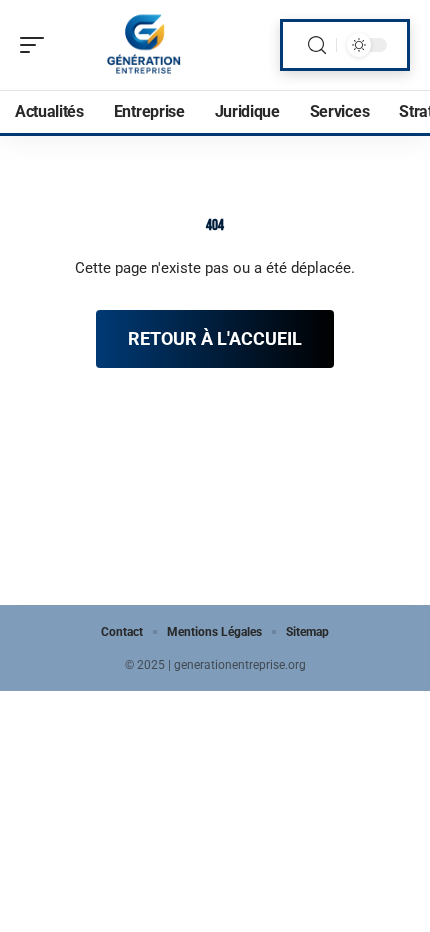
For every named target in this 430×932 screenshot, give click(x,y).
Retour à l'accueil (215, 338)
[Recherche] (317, 45)
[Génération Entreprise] (144, 45)
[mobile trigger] (37, 45)
